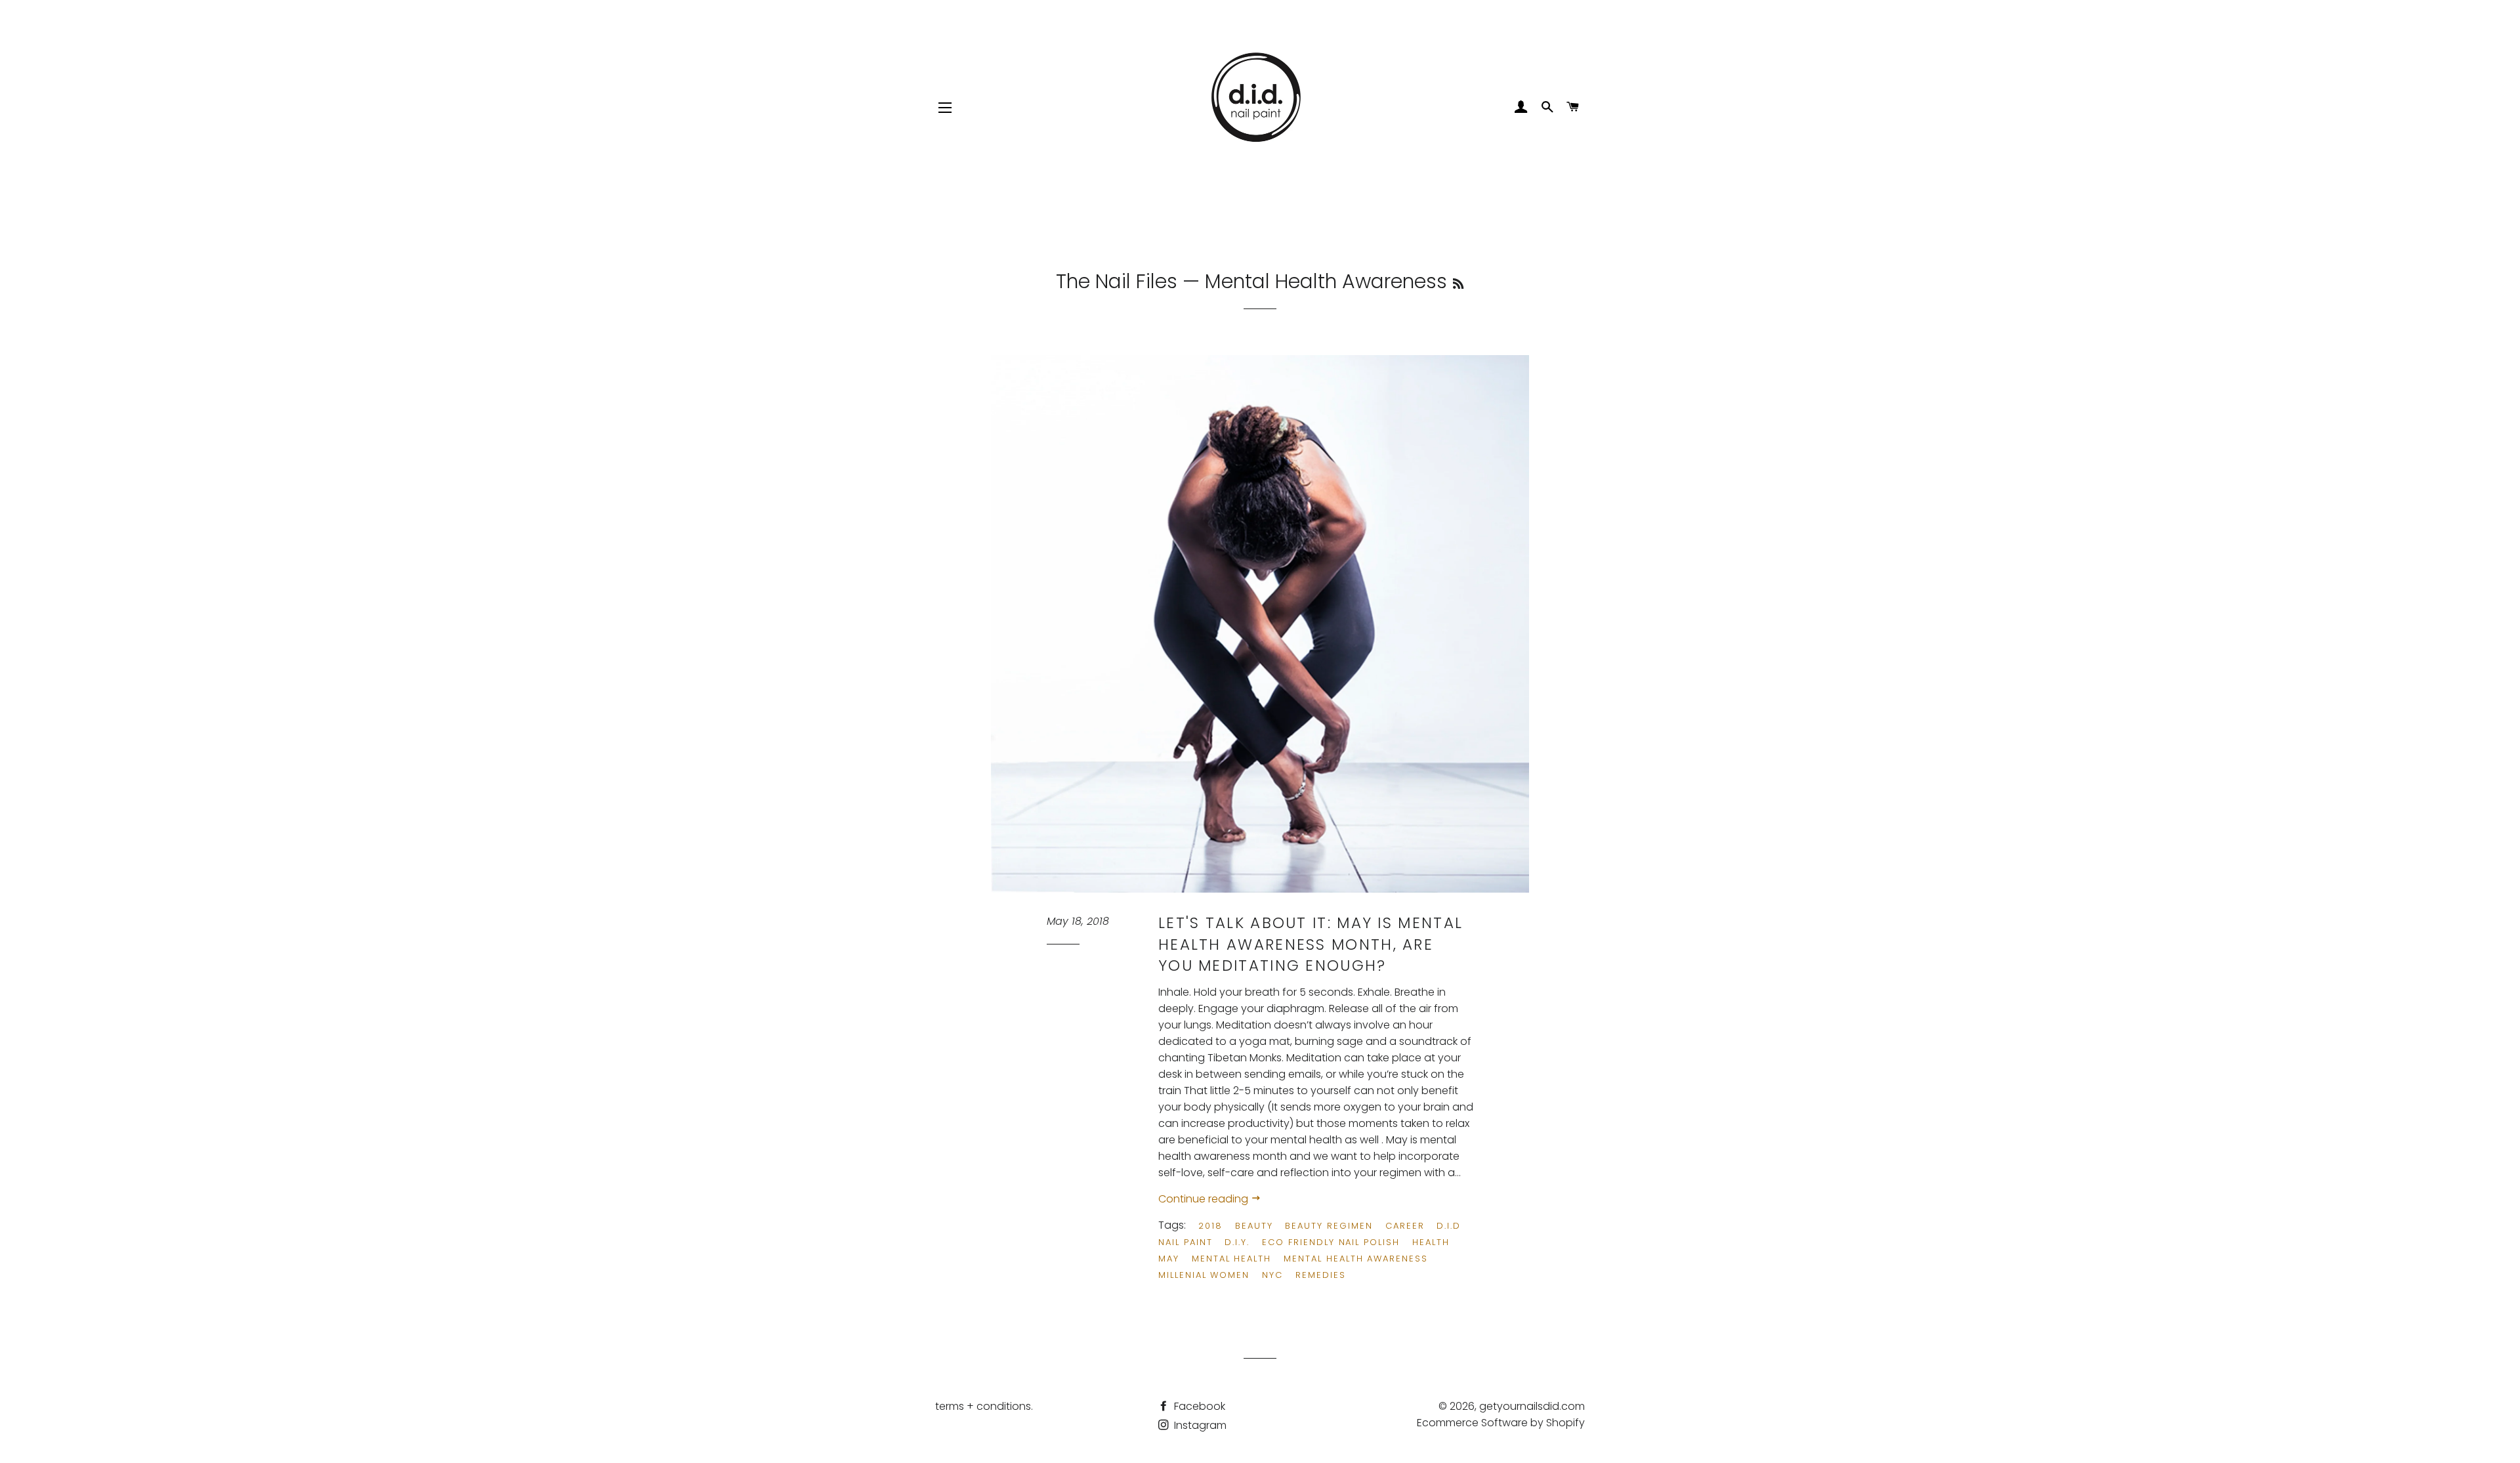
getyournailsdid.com (1532, 1406)
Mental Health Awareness (1356, 1259)
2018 (1210, 1226)
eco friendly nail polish (1331, 1242)
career (1405, 1226)
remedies (1321, 1275)
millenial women (1204, 1275)
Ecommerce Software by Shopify (1501, 1423)
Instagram (1199, 1425)
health (1431, 1242)
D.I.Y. (1237, 1242)
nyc (1272, 1275)
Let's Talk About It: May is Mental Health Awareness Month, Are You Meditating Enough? (1311, 944)
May (1169, 1259)
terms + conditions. (984, 1406)
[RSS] (1458, 284)
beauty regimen (1329, 1226)
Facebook (1198, 1406)
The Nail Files (1117, 281)
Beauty (1254, 1226)
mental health (1231, 1259)
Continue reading (1205, 1199)
